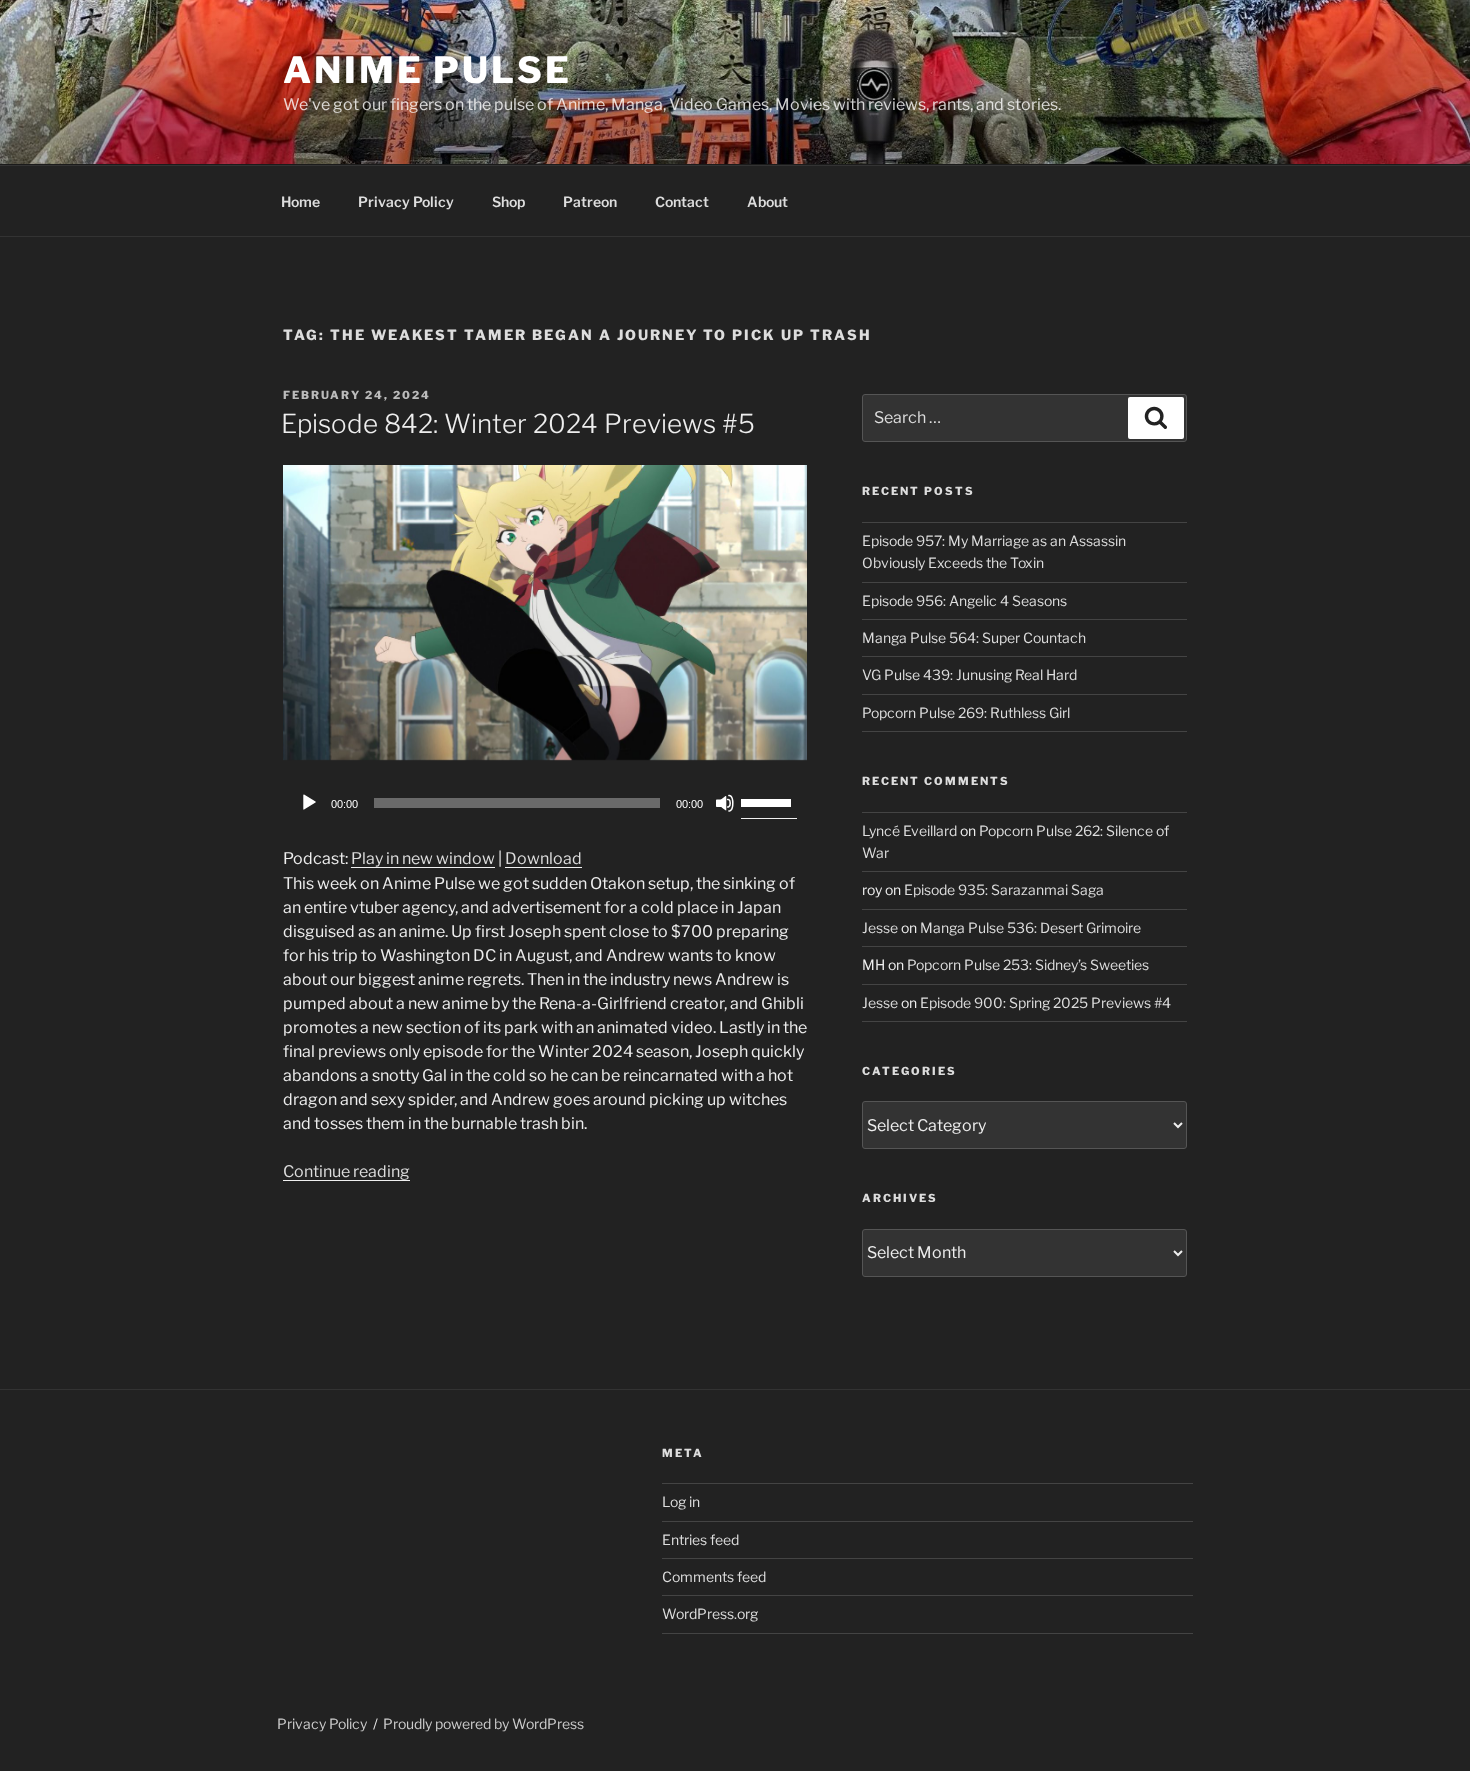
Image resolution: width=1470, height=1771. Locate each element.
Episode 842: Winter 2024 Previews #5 (518, 423)
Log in (681, 1501)
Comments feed (714, 1576)
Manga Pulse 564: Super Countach (974, 637)
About (767, 201)
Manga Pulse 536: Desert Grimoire (1030, 927)
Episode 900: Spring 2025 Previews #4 (1045, 1002)
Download (543, 858)
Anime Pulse (427, 70)
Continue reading (346, 1171)
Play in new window (423, 858)
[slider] (769, 801)
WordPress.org (710, 1613)
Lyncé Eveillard (909, 830)
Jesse (880, 927)
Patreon (590, 201)
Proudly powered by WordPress (483, 1723)
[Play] (309, 803)
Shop (508, 201)
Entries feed (700, 1539)
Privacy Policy (406, 201)
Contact (682, 201)
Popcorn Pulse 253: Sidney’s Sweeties (1028, 964)
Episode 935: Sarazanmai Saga (1004, 889)
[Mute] (725, 803)
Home (300, 201)
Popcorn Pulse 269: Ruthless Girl (966, 712)
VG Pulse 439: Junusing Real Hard (969, 674)
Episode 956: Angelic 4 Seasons (964, 600)
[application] (545, 803)
